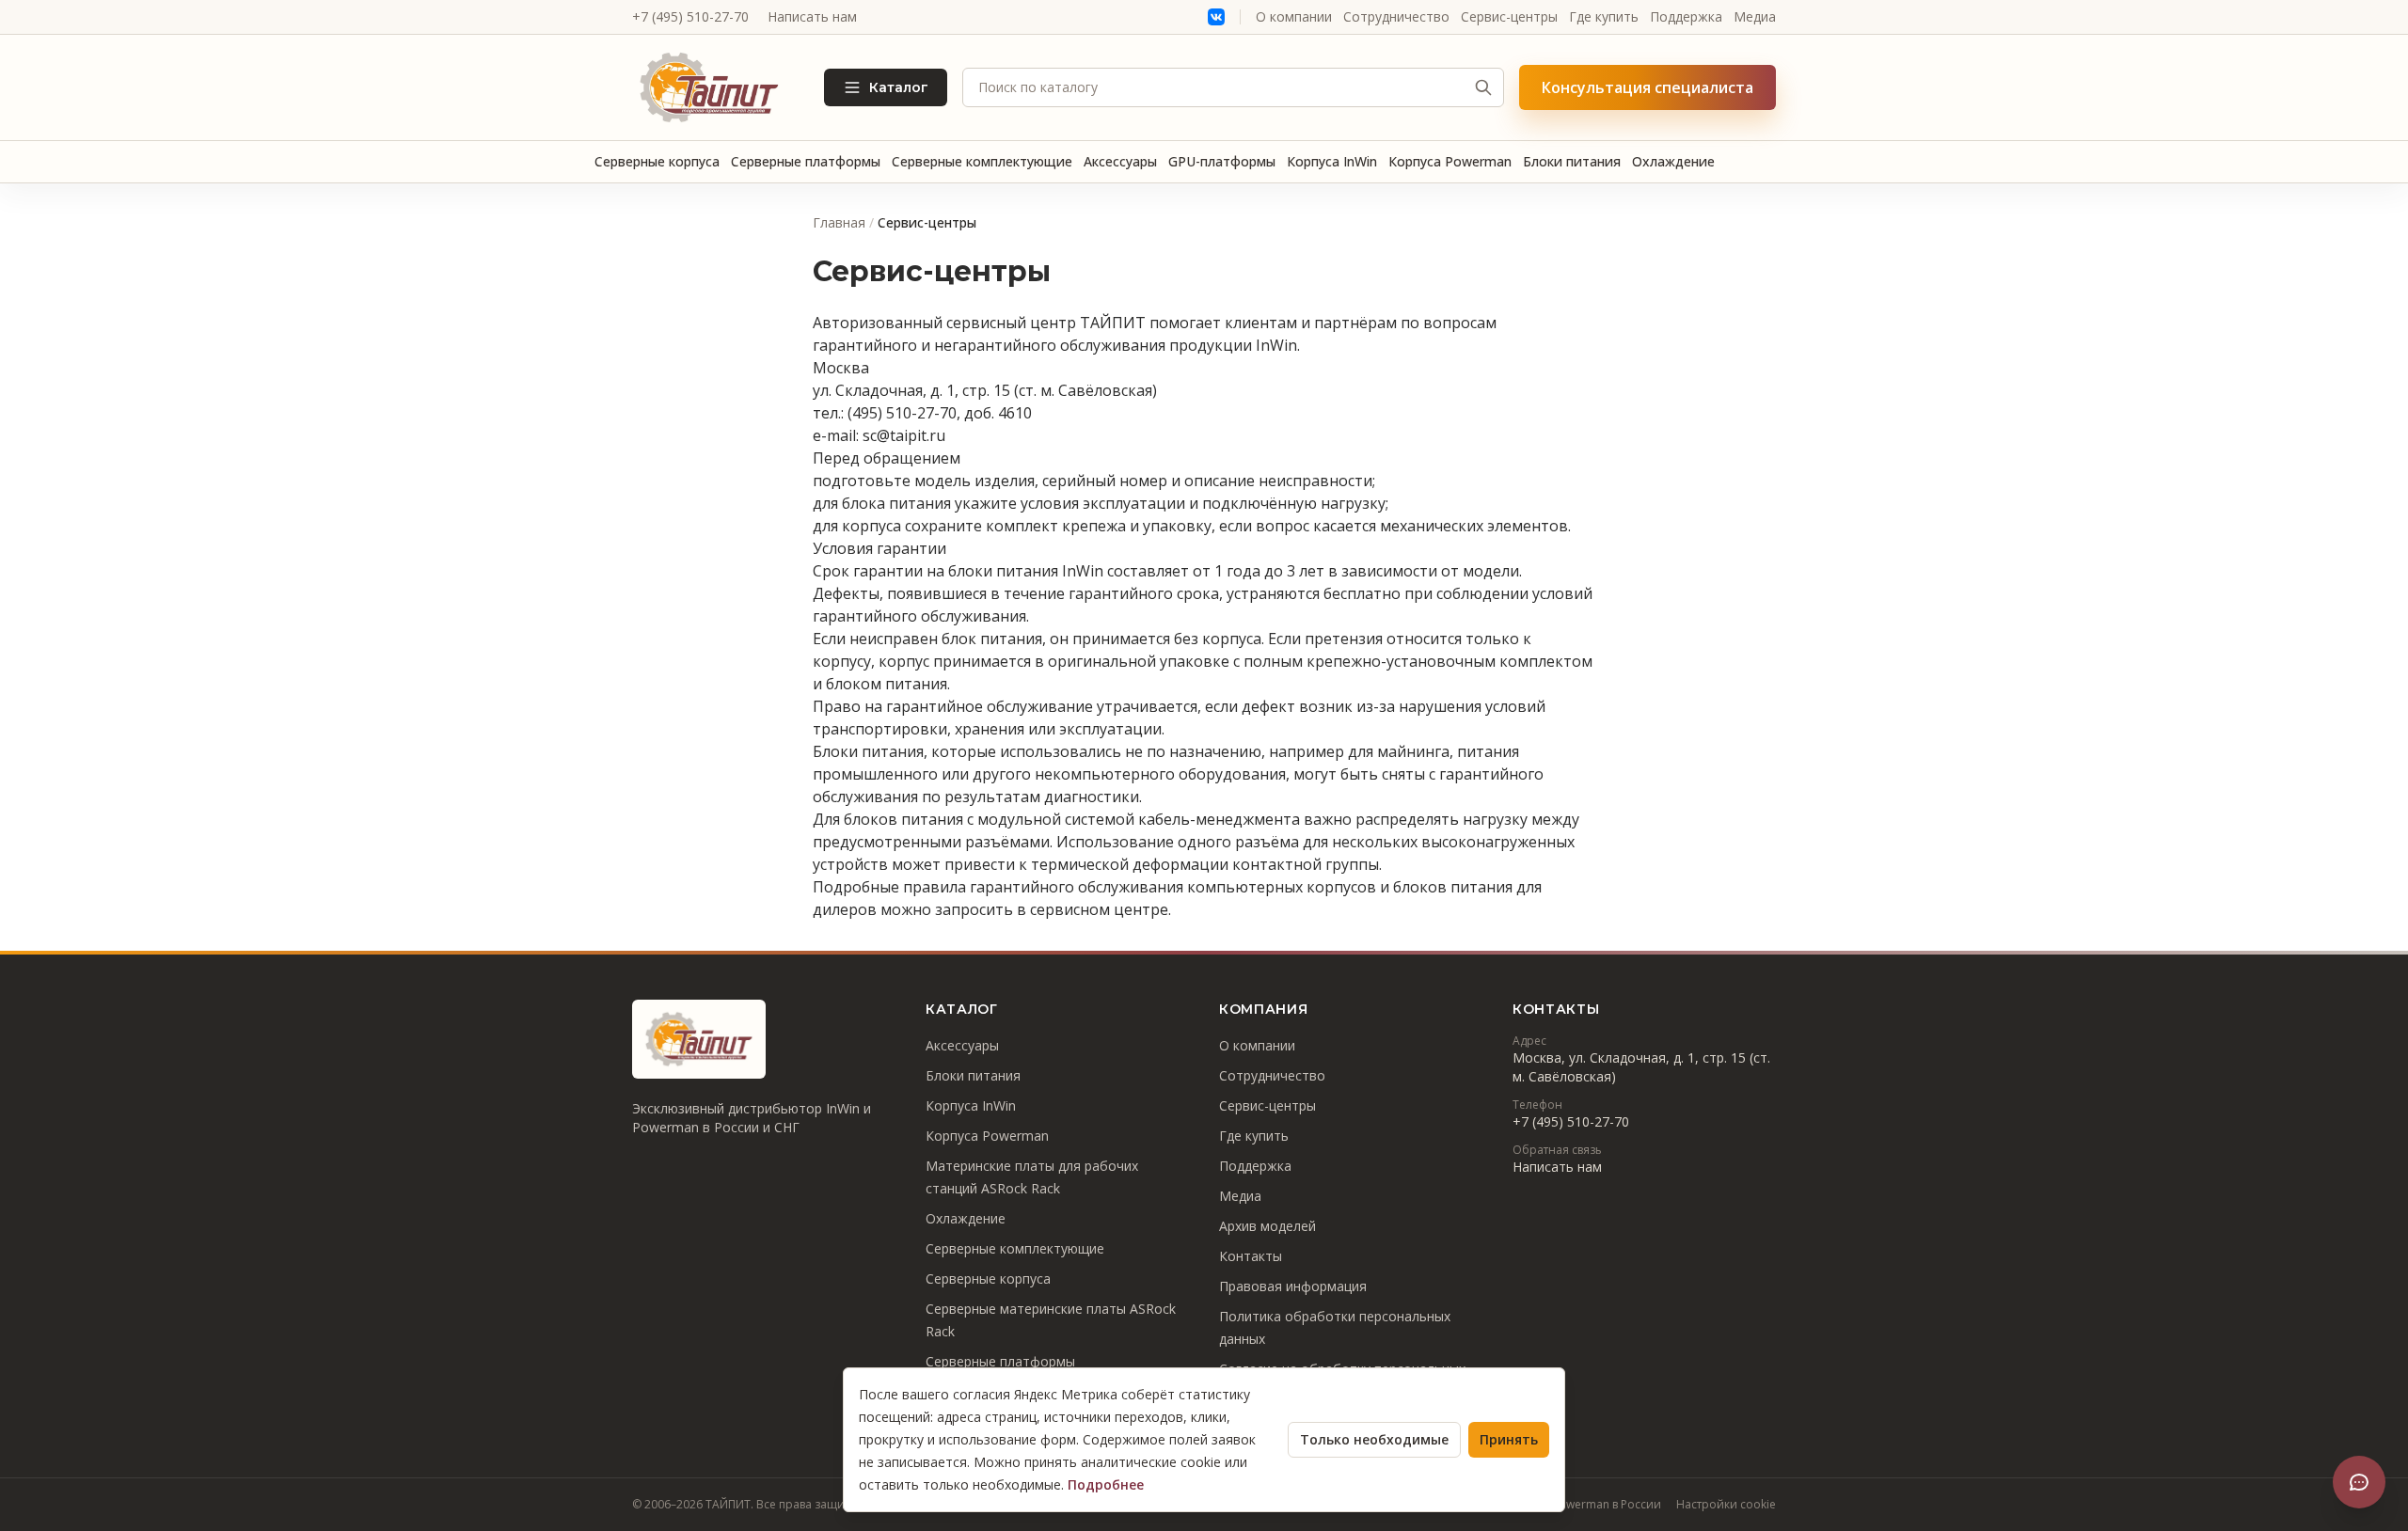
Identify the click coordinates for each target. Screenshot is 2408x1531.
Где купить (1604, 16)
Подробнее (1106, 1484)
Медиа (1755, 16)
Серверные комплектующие (982, 161)
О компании (1294, 16)
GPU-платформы (1222, 161)
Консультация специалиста (1648, 87)
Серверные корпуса (657, 161)
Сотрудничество (1396, 16)
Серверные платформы (806, 161)
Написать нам (812, 16)
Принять (1509, 1439)
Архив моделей (1267, 1226)
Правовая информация (1293, 1286)
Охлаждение (1673, 161)
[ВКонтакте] (1216, 17)
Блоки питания (1572, 161)
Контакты (1251, 1256)
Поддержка (1686, 16)
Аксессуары (1120, 161)
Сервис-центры (1509, 16)
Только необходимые (1374, 1439)
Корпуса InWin (1332, 161)
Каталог (899, 87)
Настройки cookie (1726, 1505)
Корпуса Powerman (1450, 161)
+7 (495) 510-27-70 (690, 16)
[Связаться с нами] (2359, 1482)
